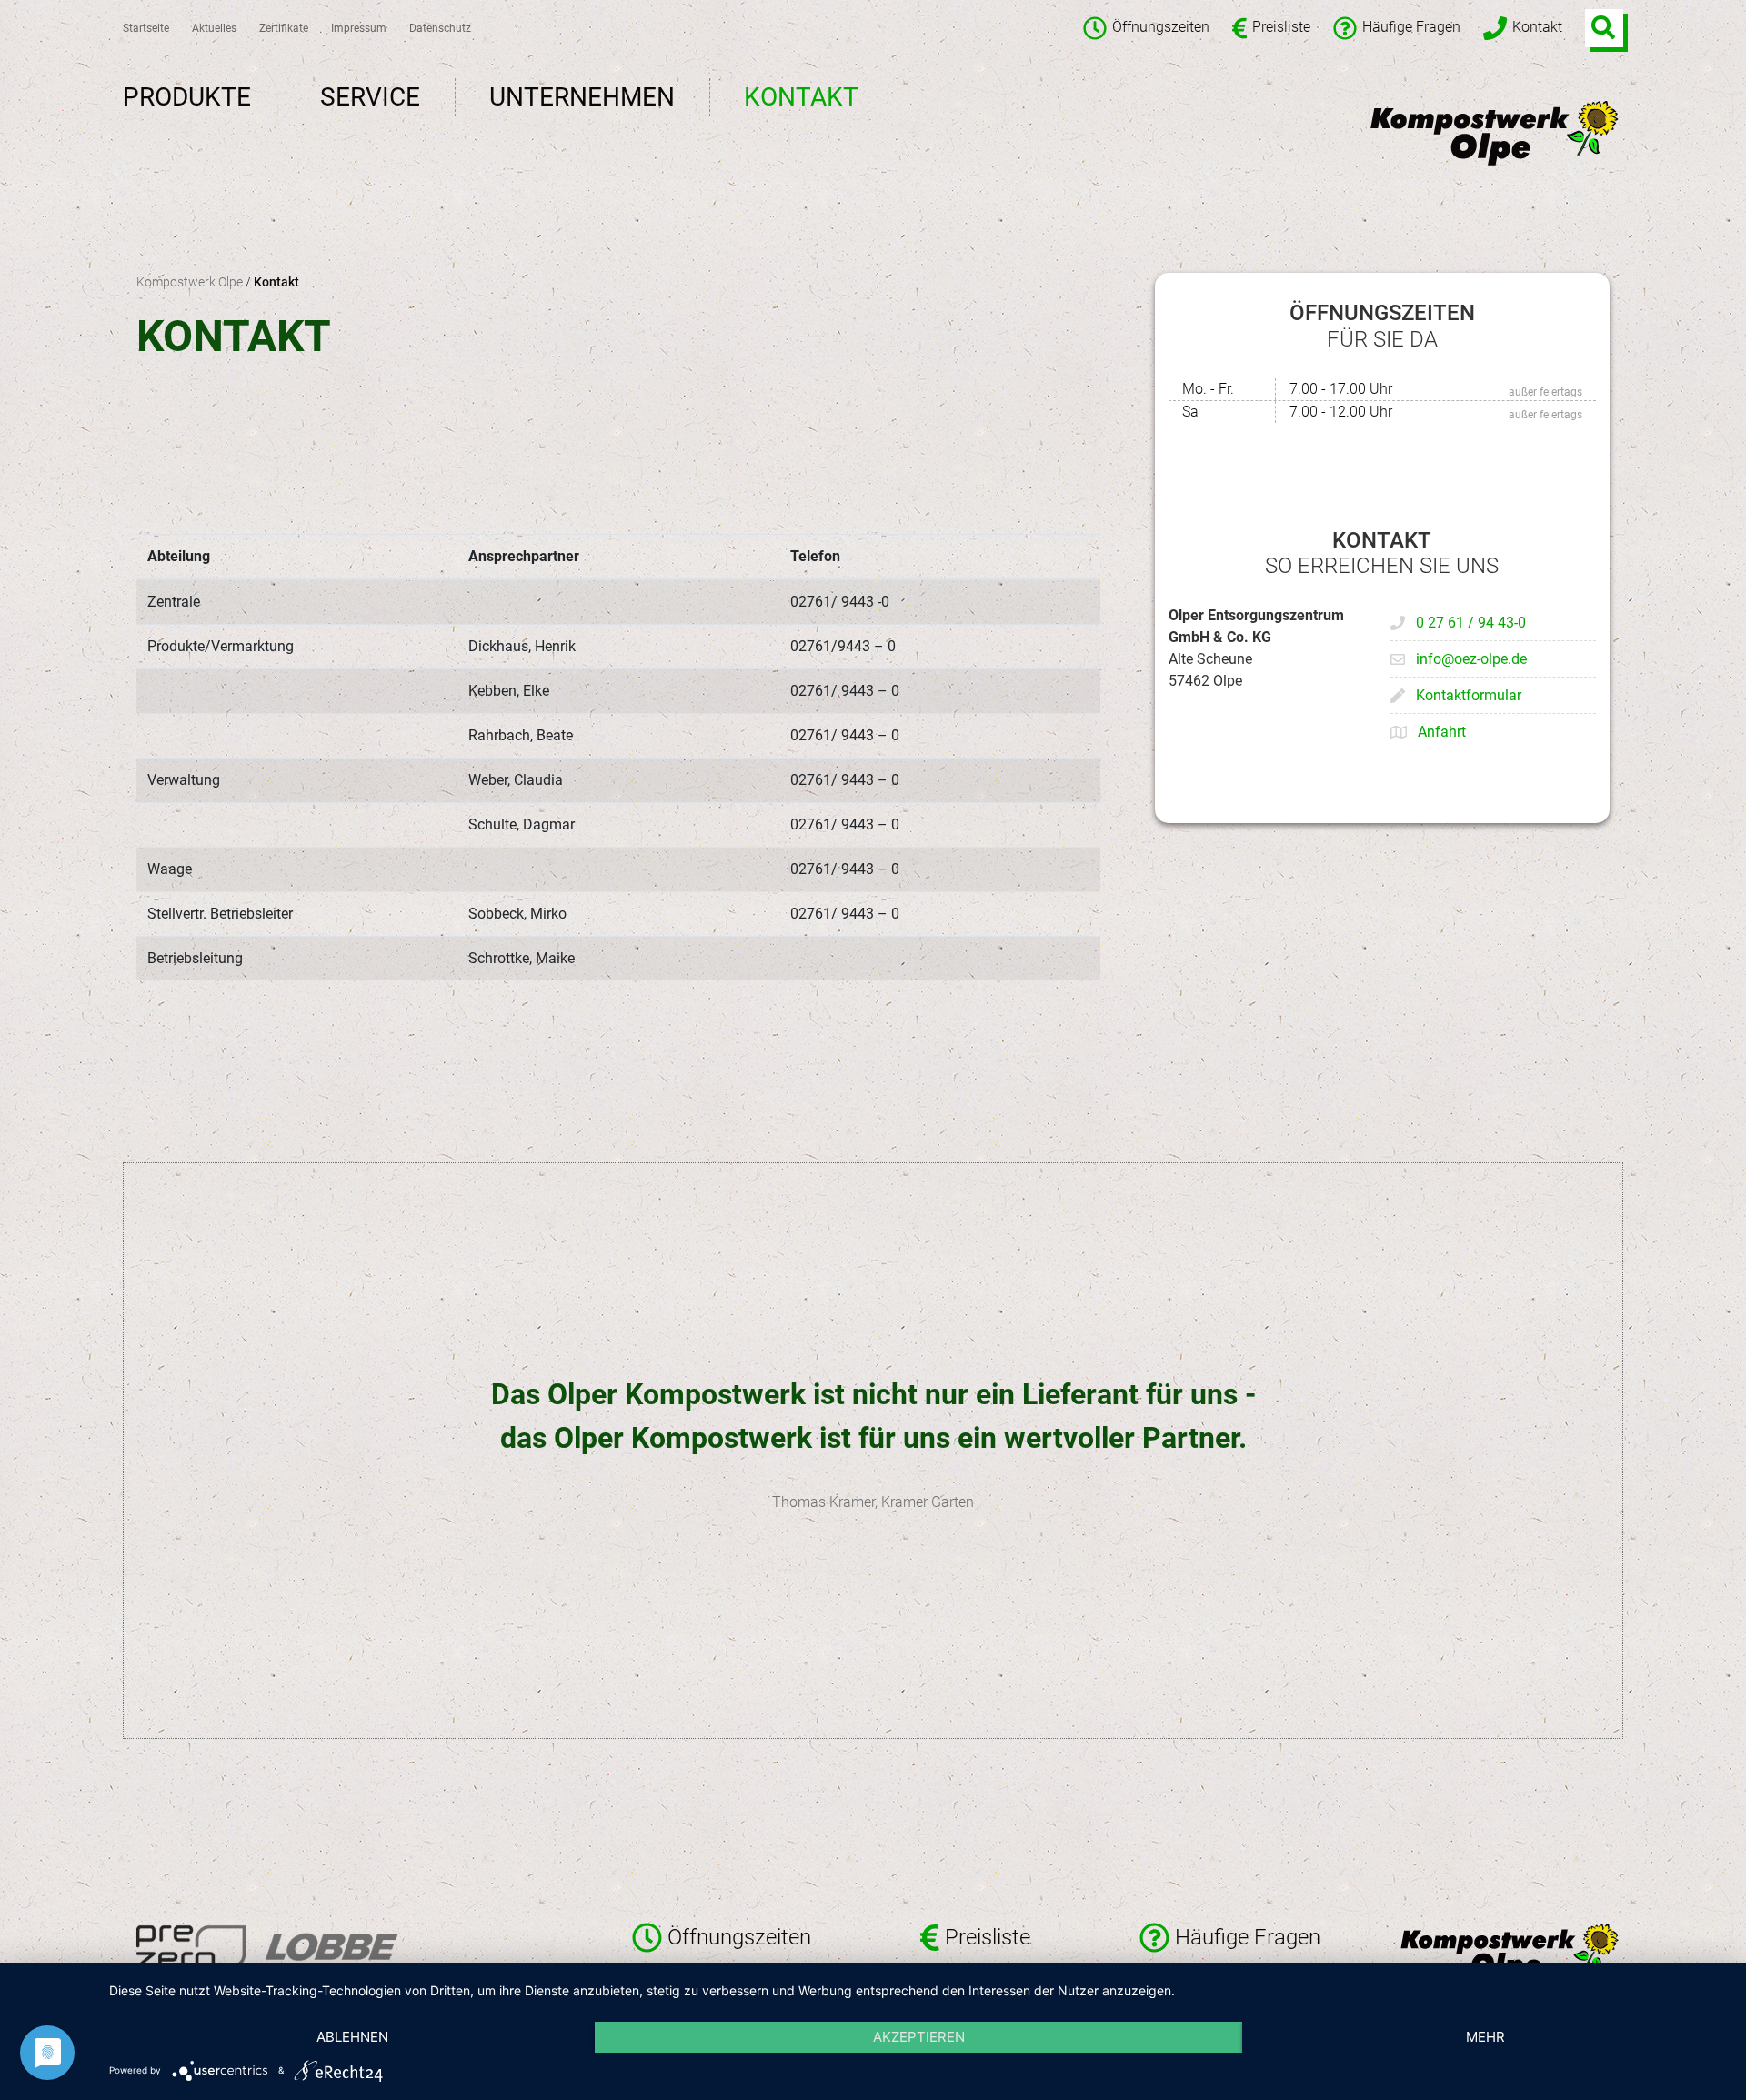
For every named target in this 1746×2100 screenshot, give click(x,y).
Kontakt (1537, 28)
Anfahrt (1442, 732)
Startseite (146, 28)
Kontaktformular (1469, 695)
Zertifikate (284, 28)
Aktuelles (214, 28)
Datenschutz (440, 28)
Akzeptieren (919, 2037)
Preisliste (1281, 28)
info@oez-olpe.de (1471, 659)
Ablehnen (352, 2037)
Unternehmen (582, 97)
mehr (1485, 2037)
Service (370, 97)
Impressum (359, 28)
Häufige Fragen (1411, 28)
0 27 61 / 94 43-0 (1471, 623)
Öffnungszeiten (1161, 28)
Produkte (187, 97)
